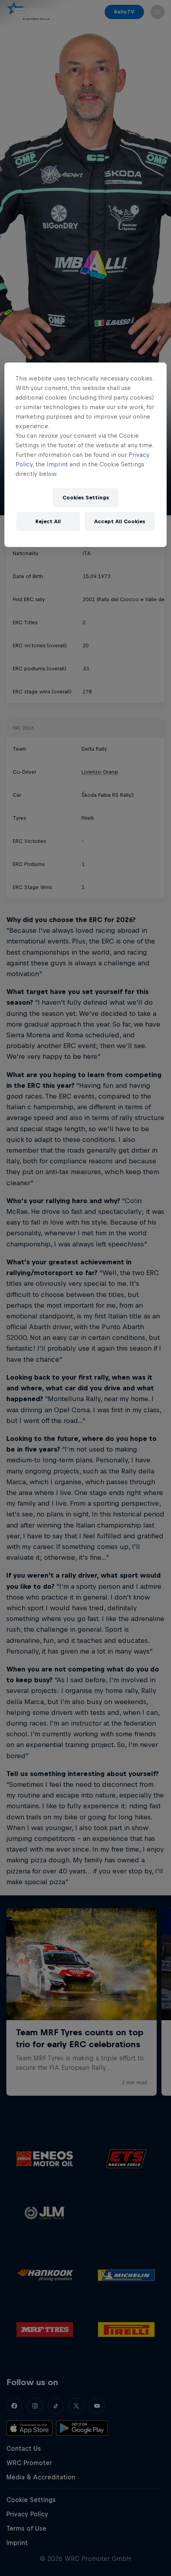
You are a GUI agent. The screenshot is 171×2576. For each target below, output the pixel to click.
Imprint (57, 464)
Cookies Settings (86, 498)
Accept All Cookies (120, 521)
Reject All (48, 521)
